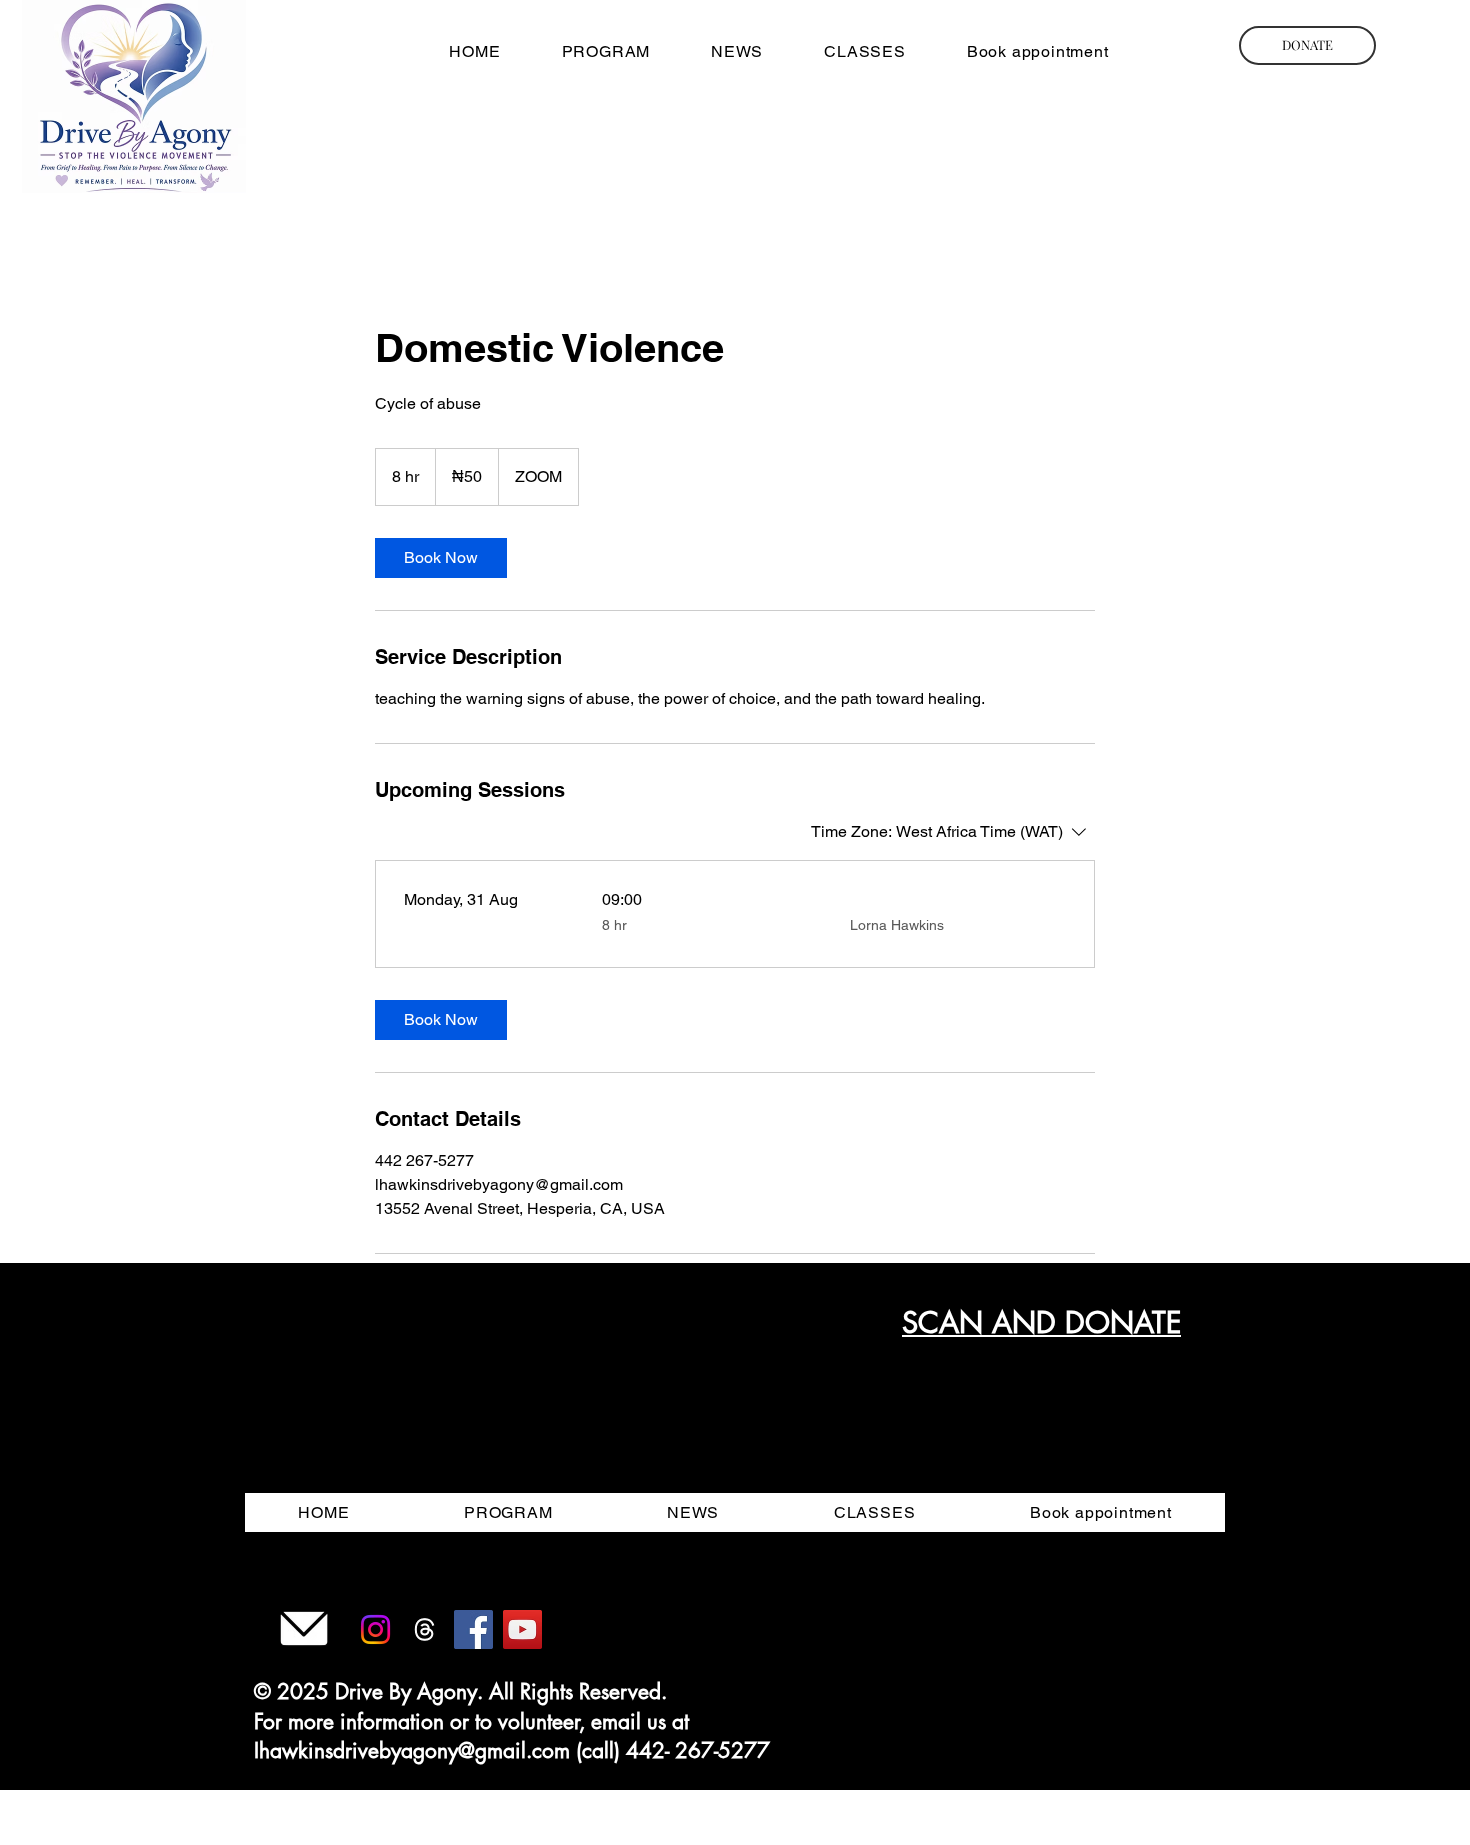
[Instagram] (375, 1629)
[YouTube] (522, 1629)
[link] (441, 558)
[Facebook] (473, 1629)
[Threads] (424, 1629)
